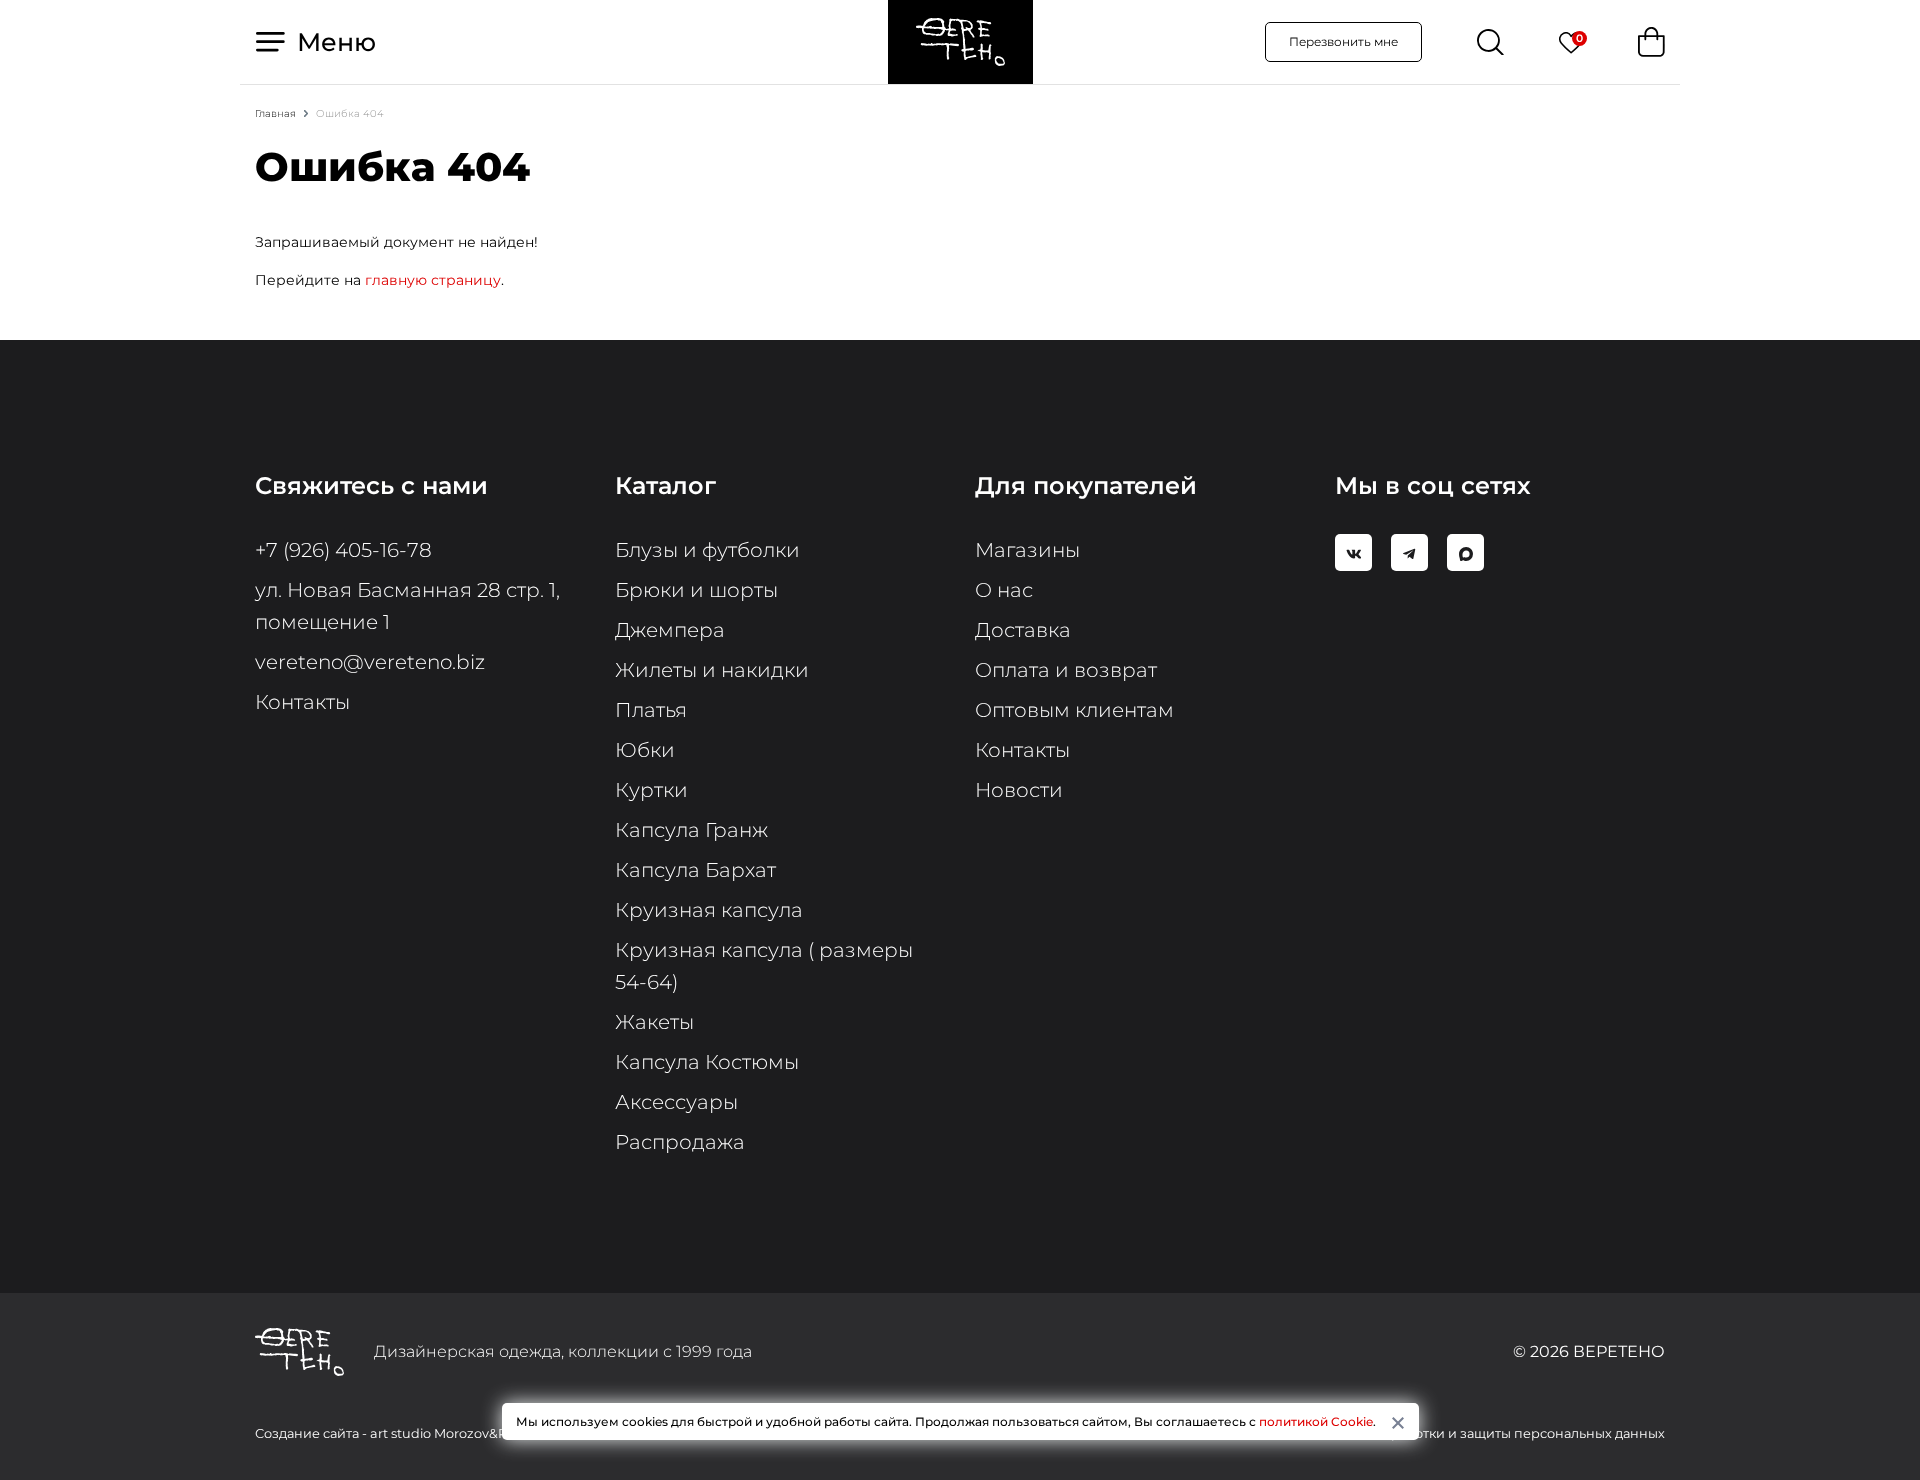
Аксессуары (676, 1102)
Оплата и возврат (1066, 670)
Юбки (645, 750)
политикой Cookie (1316, 1421)
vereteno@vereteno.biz (370, 662)
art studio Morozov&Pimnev (459, 1433)
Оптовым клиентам (1074, 710)
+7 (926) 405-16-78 (343, 550)
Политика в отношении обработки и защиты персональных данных (1440, 1433)
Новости (1019, 790)
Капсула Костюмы (707, 1062)
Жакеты (654, 1022)
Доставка (1023, 630)
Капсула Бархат (695, 870)
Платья (651, 710)
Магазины (1027, 550)
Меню (333, 42)
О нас (1004, 590)
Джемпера (670, 630)
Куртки (651, 790)
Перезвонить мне (1343, 41)
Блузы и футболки (707, 550)
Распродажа (680, 1142)
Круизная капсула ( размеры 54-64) (764, 966)
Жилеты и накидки (712, 670)
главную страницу (433, 280)
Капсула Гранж (691, 830)
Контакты (302, 702)
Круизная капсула (709, 910)
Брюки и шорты (696, 590)
